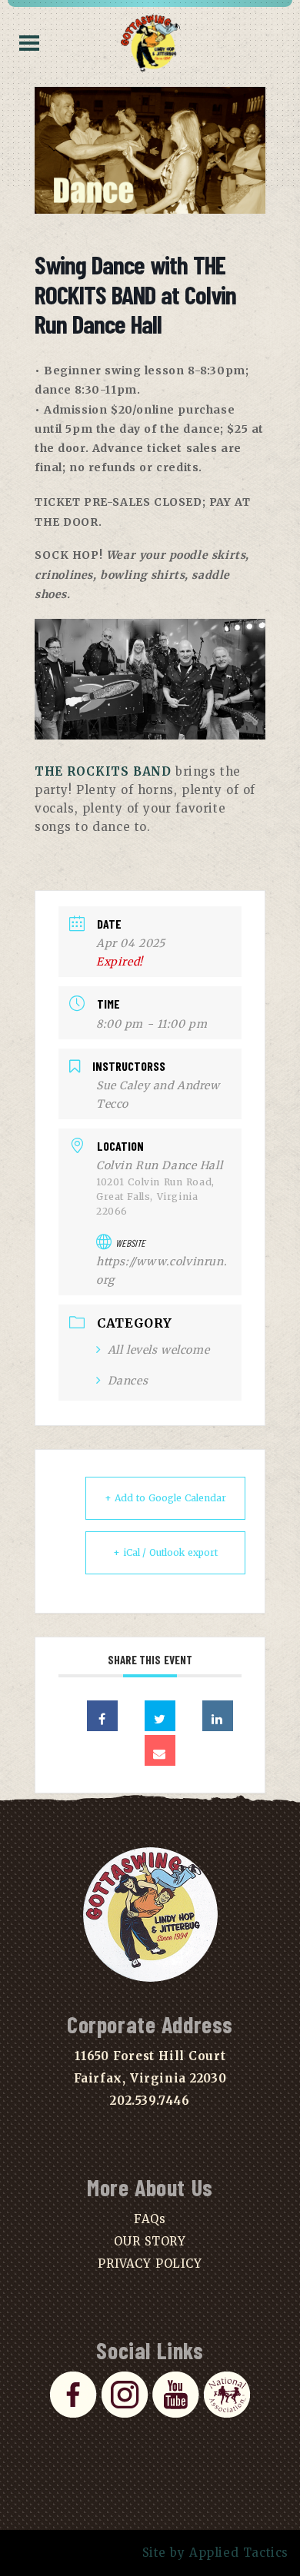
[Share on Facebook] (102, 1716)
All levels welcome (158, 1350)
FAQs (150, 2219)
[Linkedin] (218, 1716)
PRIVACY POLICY (150, 2264)
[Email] (160, 1750)
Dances (128, 1381)
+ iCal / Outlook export (166, 1552)
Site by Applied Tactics (216, 2553)
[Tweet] (160, 1716)
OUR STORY (150, 2241)
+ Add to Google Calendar (165, 1498)
